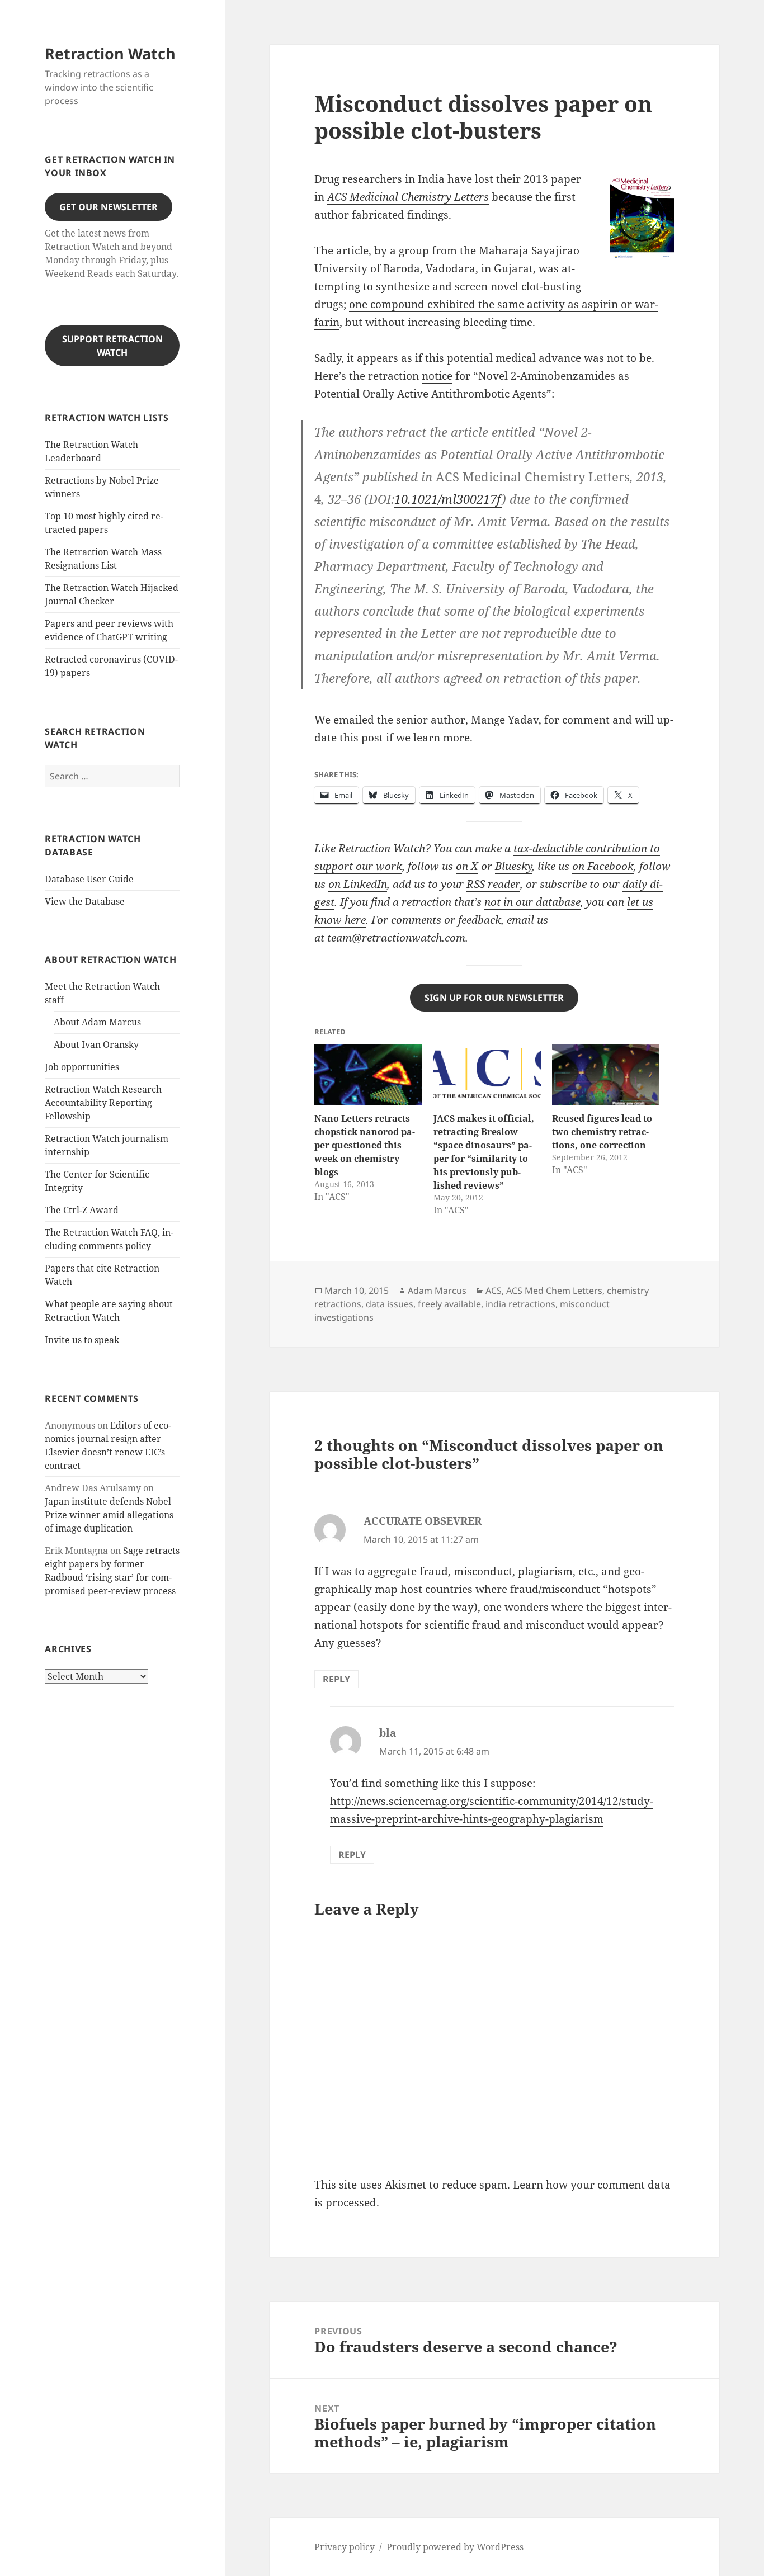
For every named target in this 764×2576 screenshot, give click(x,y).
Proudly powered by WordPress (455, 2547)
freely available (449, 1304)
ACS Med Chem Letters (554, 1291)
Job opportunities (82, 1067)
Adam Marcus (437, 1291)
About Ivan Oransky (96, 1044)
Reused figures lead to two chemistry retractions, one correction (602, 1132)
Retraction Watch (110, 53)
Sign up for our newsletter (494, 998)
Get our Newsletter (109, 207)
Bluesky (513, 866)
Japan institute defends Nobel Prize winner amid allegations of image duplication (109, 1515)
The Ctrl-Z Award (82, 1210)
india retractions (520, 1304)
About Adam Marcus (97, 1022)
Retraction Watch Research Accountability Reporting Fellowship (103, 1103)
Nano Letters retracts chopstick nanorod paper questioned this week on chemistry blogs (365, 1145)
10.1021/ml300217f (448, 499)
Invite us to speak (82, 1340)
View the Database (85, 901)
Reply (336, 1679)
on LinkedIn (358, 884)
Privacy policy (345, 2547)
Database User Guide (89, 879)
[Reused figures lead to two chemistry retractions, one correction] (606, 1075)
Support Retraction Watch (112, 346)
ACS (494, 1291)
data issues (390, 1304)
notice (437, 376)
